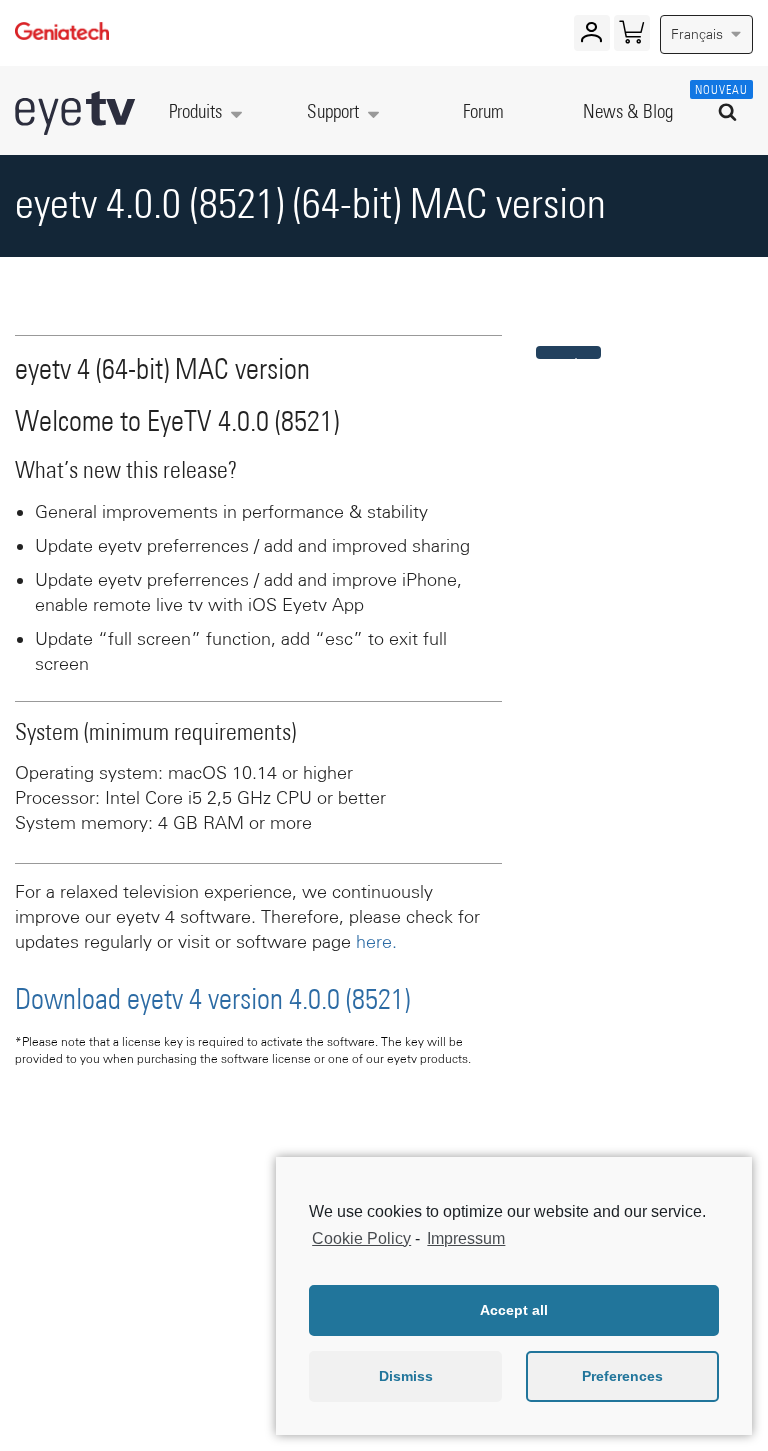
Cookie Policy (361, 1238)
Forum (483, 112)
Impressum (466, 1238)
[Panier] (631, 37)
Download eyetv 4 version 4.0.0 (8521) (212, 1000)
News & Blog (628, 112)
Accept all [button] (514, 1310)
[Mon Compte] (591, 37)
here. (376, 942)
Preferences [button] (622, 1376)
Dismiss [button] (406, 1376)
